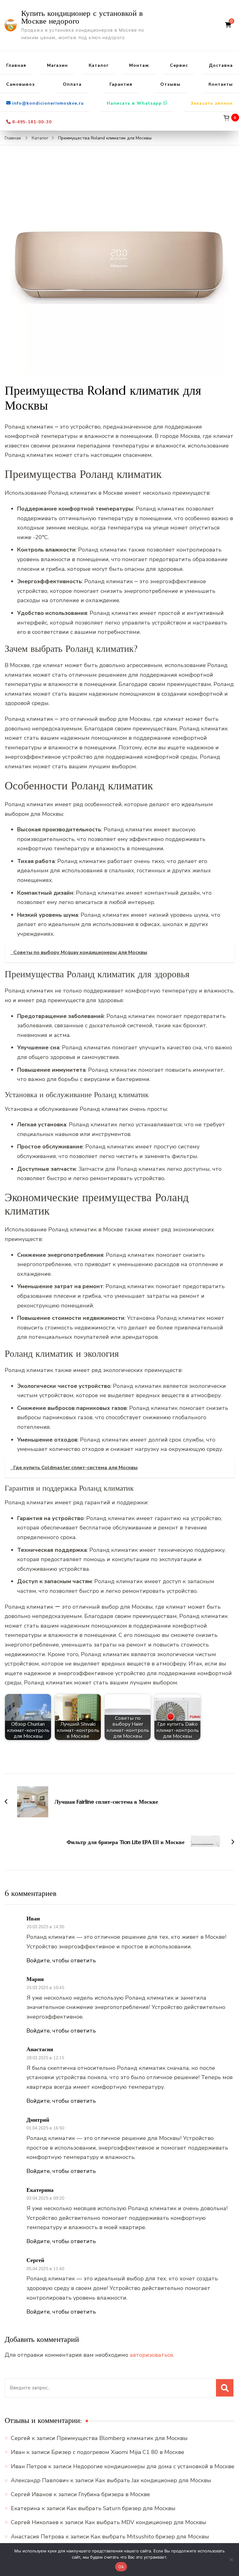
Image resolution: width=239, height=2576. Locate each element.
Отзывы (170, 84)
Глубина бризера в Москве (114, 2494)
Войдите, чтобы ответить (61, 1960)
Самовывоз (21, 84)
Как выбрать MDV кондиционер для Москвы (146, 2522)
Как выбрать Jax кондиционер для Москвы (153, 2480)
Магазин (57, 65)
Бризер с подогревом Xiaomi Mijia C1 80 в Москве (118, 2452)
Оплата (72, 84)
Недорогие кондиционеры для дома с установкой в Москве (154, 2466)
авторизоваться (151, 2355)
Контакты (221, 84)
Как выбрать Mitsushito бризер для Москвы (150, 2537)
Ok (121, 2567)
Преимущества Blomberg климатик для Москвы (122, 2438)
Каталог (99, 65)
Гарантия (121, 84)
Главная (16, 65)
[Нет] (231, 2560)
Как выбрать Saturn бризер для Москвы (121, 2508)
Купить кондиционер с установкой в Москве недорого (82, 17)
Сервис (179, 65)
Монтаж (139, 65)
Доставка (221, 65)
